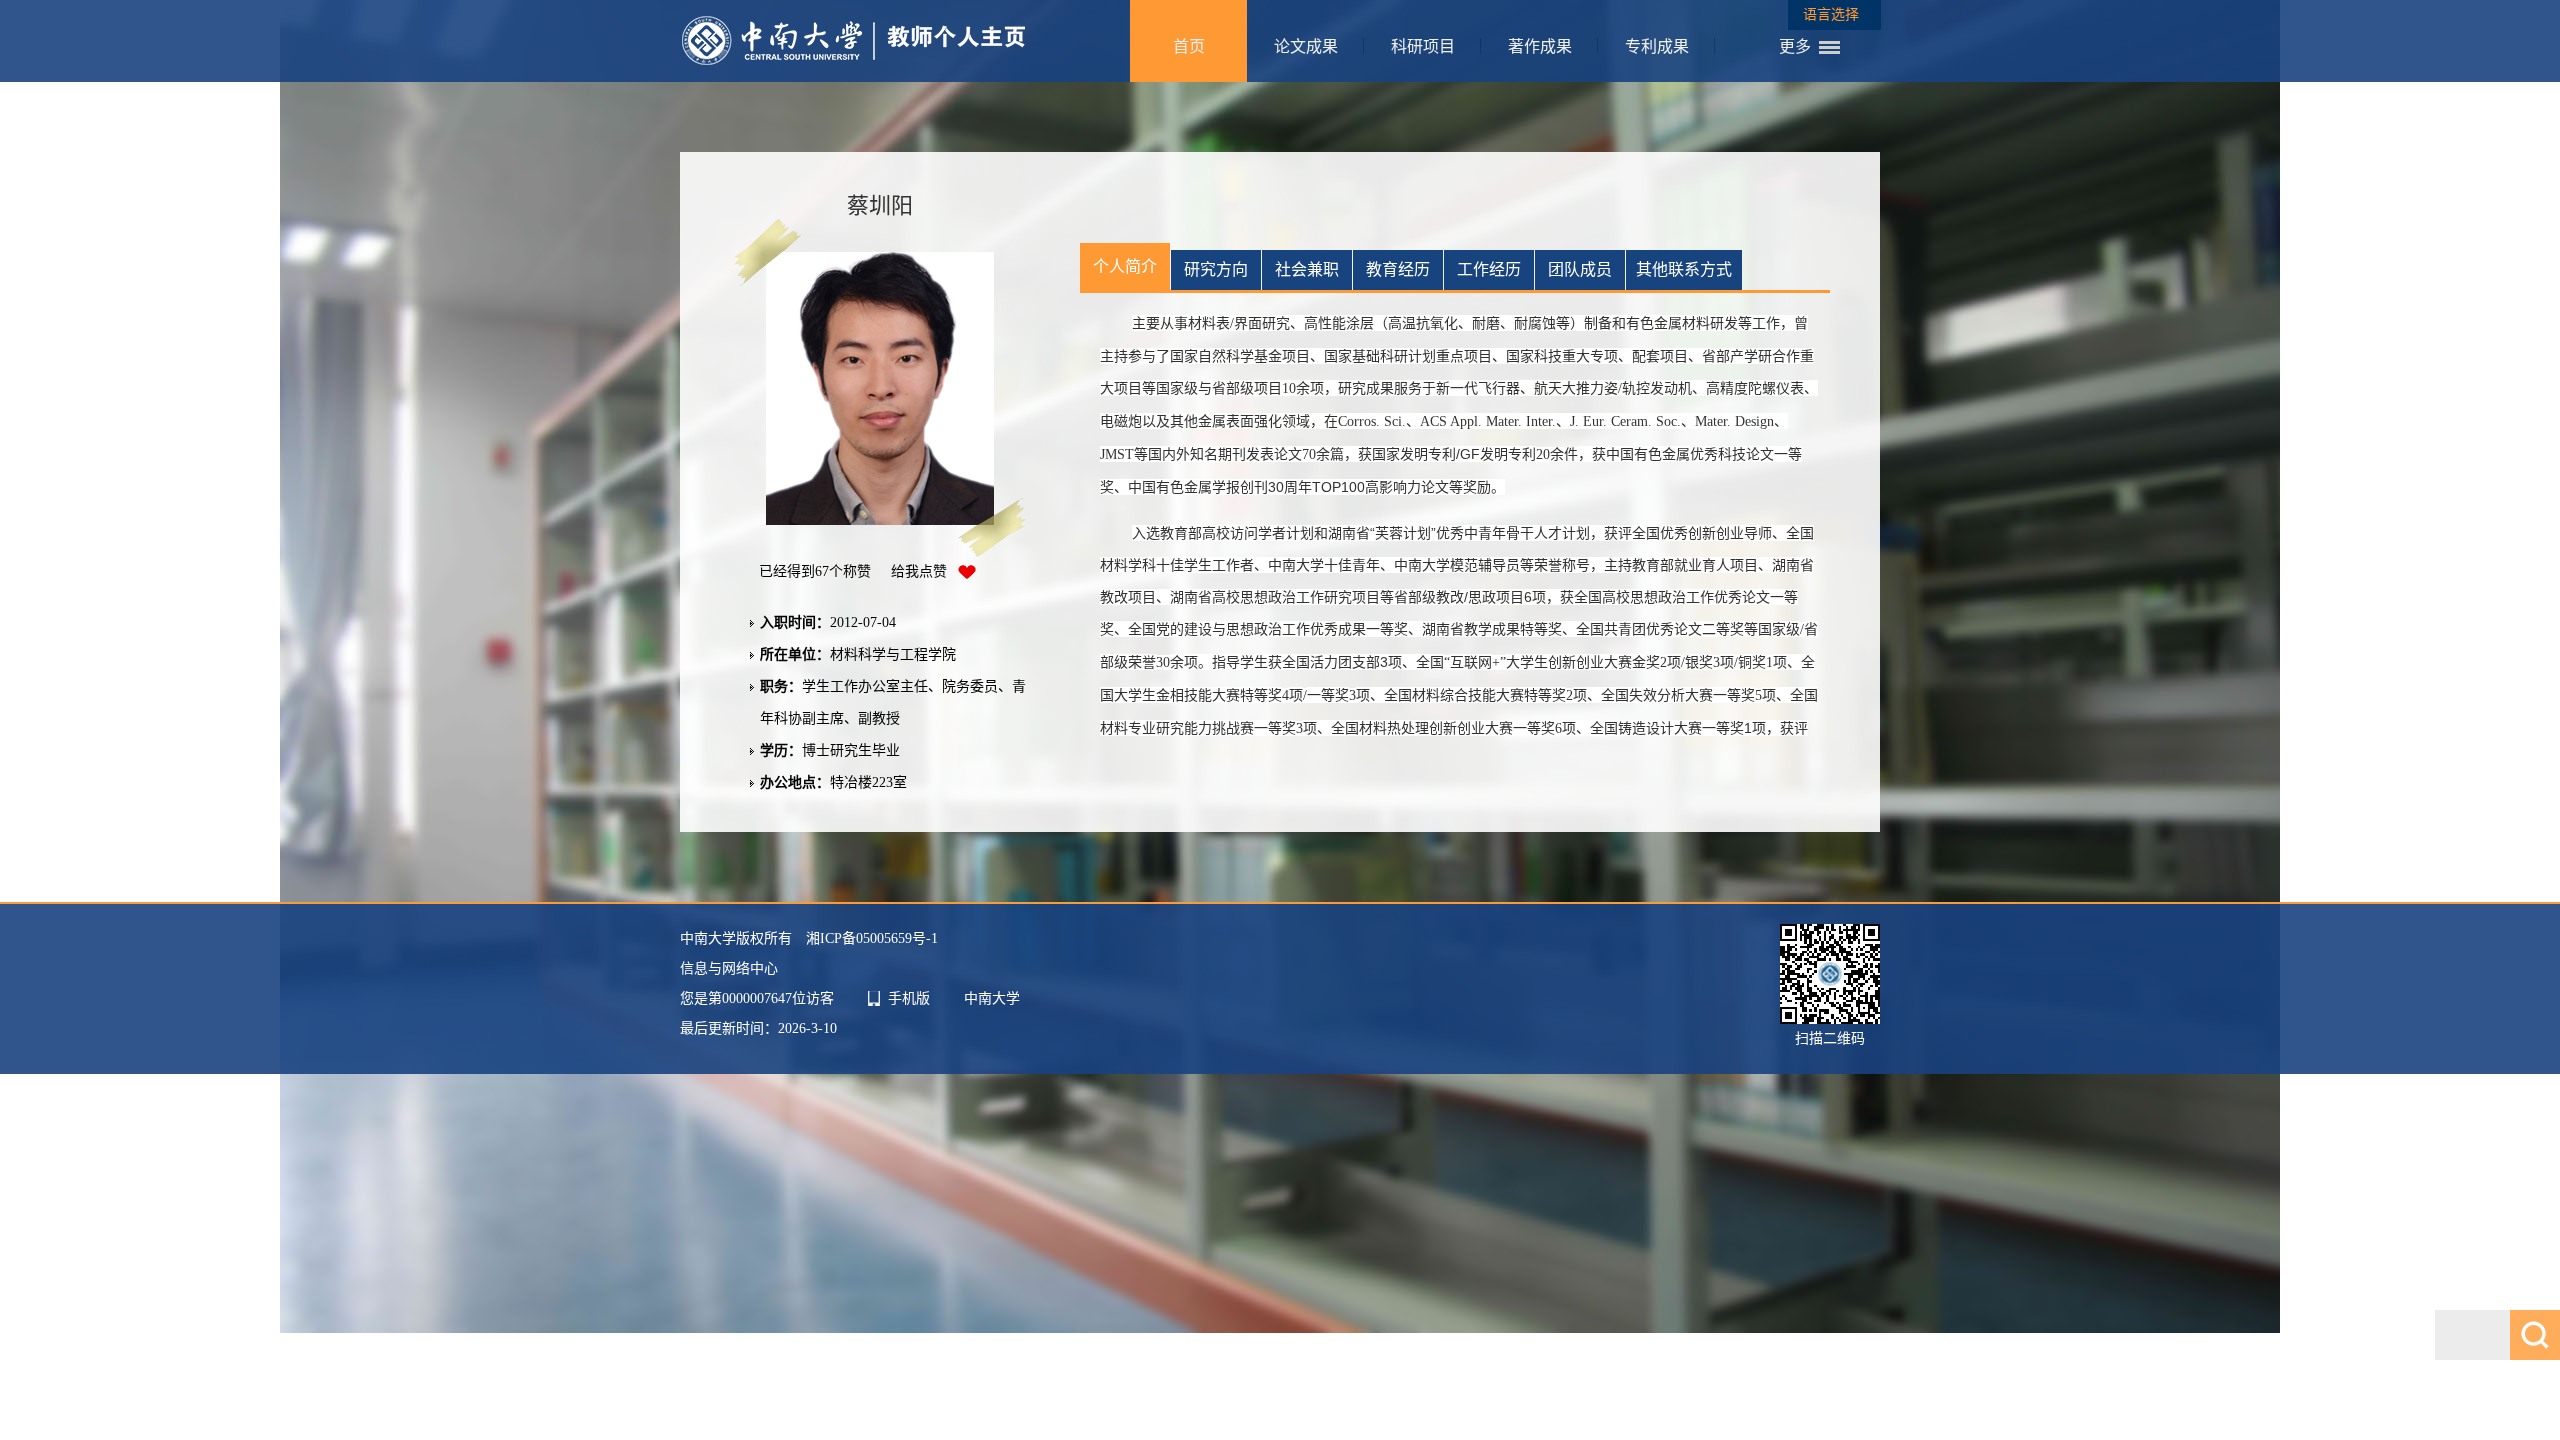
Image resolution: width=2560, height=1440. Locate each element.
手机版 (909, 998)
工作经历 (1489, 269)
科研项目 (1423, 46)
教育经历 (1398, 269)
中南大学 (992, 998)
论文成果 (1306, 46)
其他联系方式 (1684, 269)
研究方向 (1216, 269)
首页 (1189, 46)
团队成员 (1580, 269)
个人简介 (1125, 266)
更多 (1795, 46)
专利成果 (1657, 46)
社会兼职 (1307, 269)
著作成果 (1540, 46)
